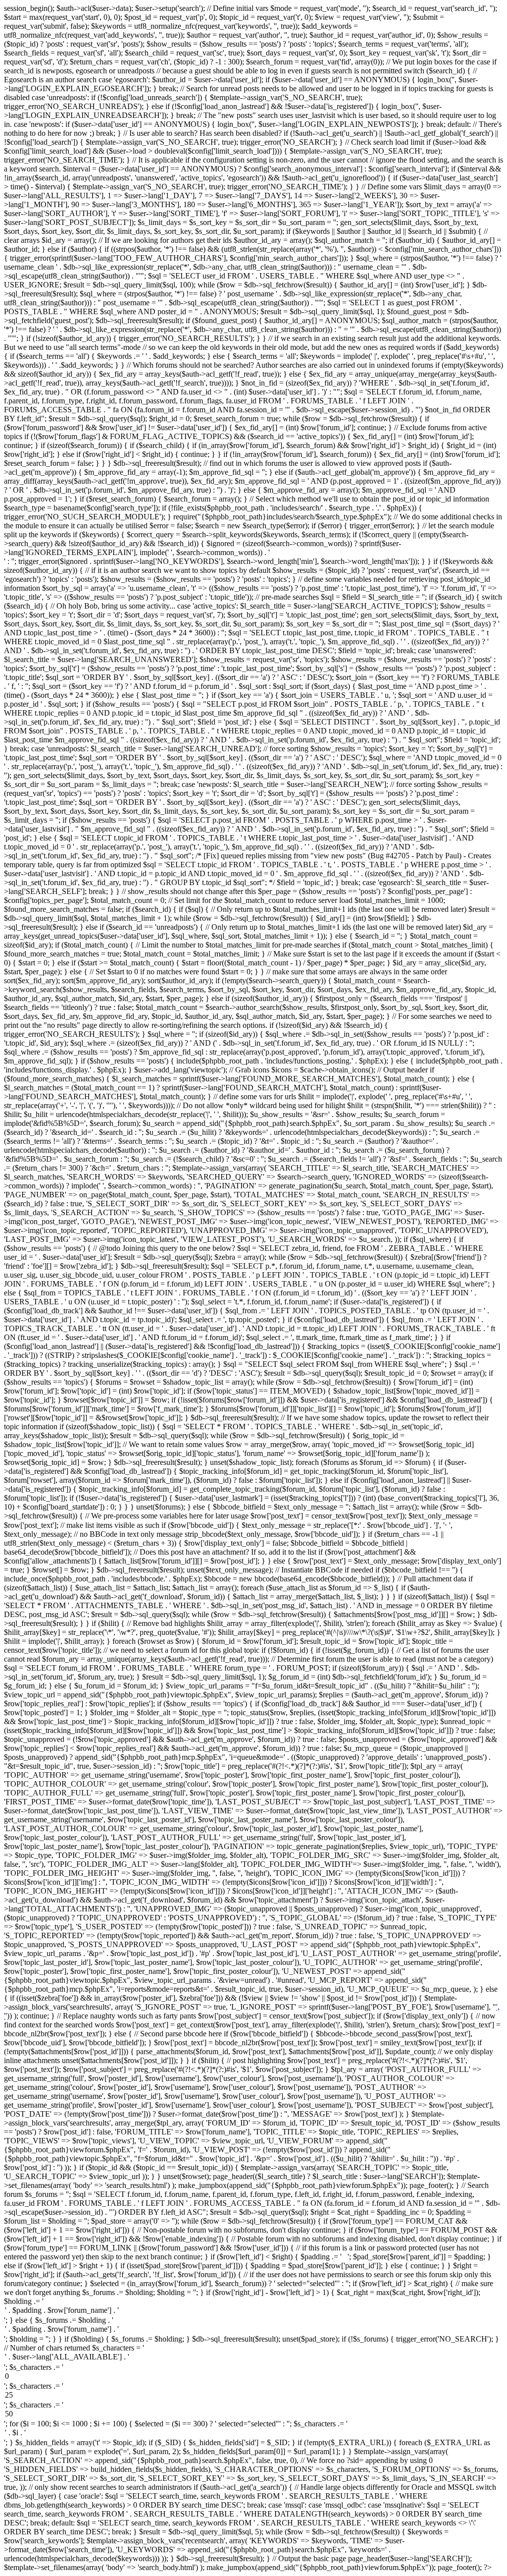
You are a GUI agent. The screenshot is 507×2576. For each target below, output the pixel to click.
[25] (253, 2396)
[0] (253, 2377)
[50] (253, 2414)
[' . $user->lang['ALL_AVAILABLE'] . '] (253, 2357)
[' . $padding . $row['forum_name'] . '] (253, 2311)
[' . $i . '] (253, 2433)
